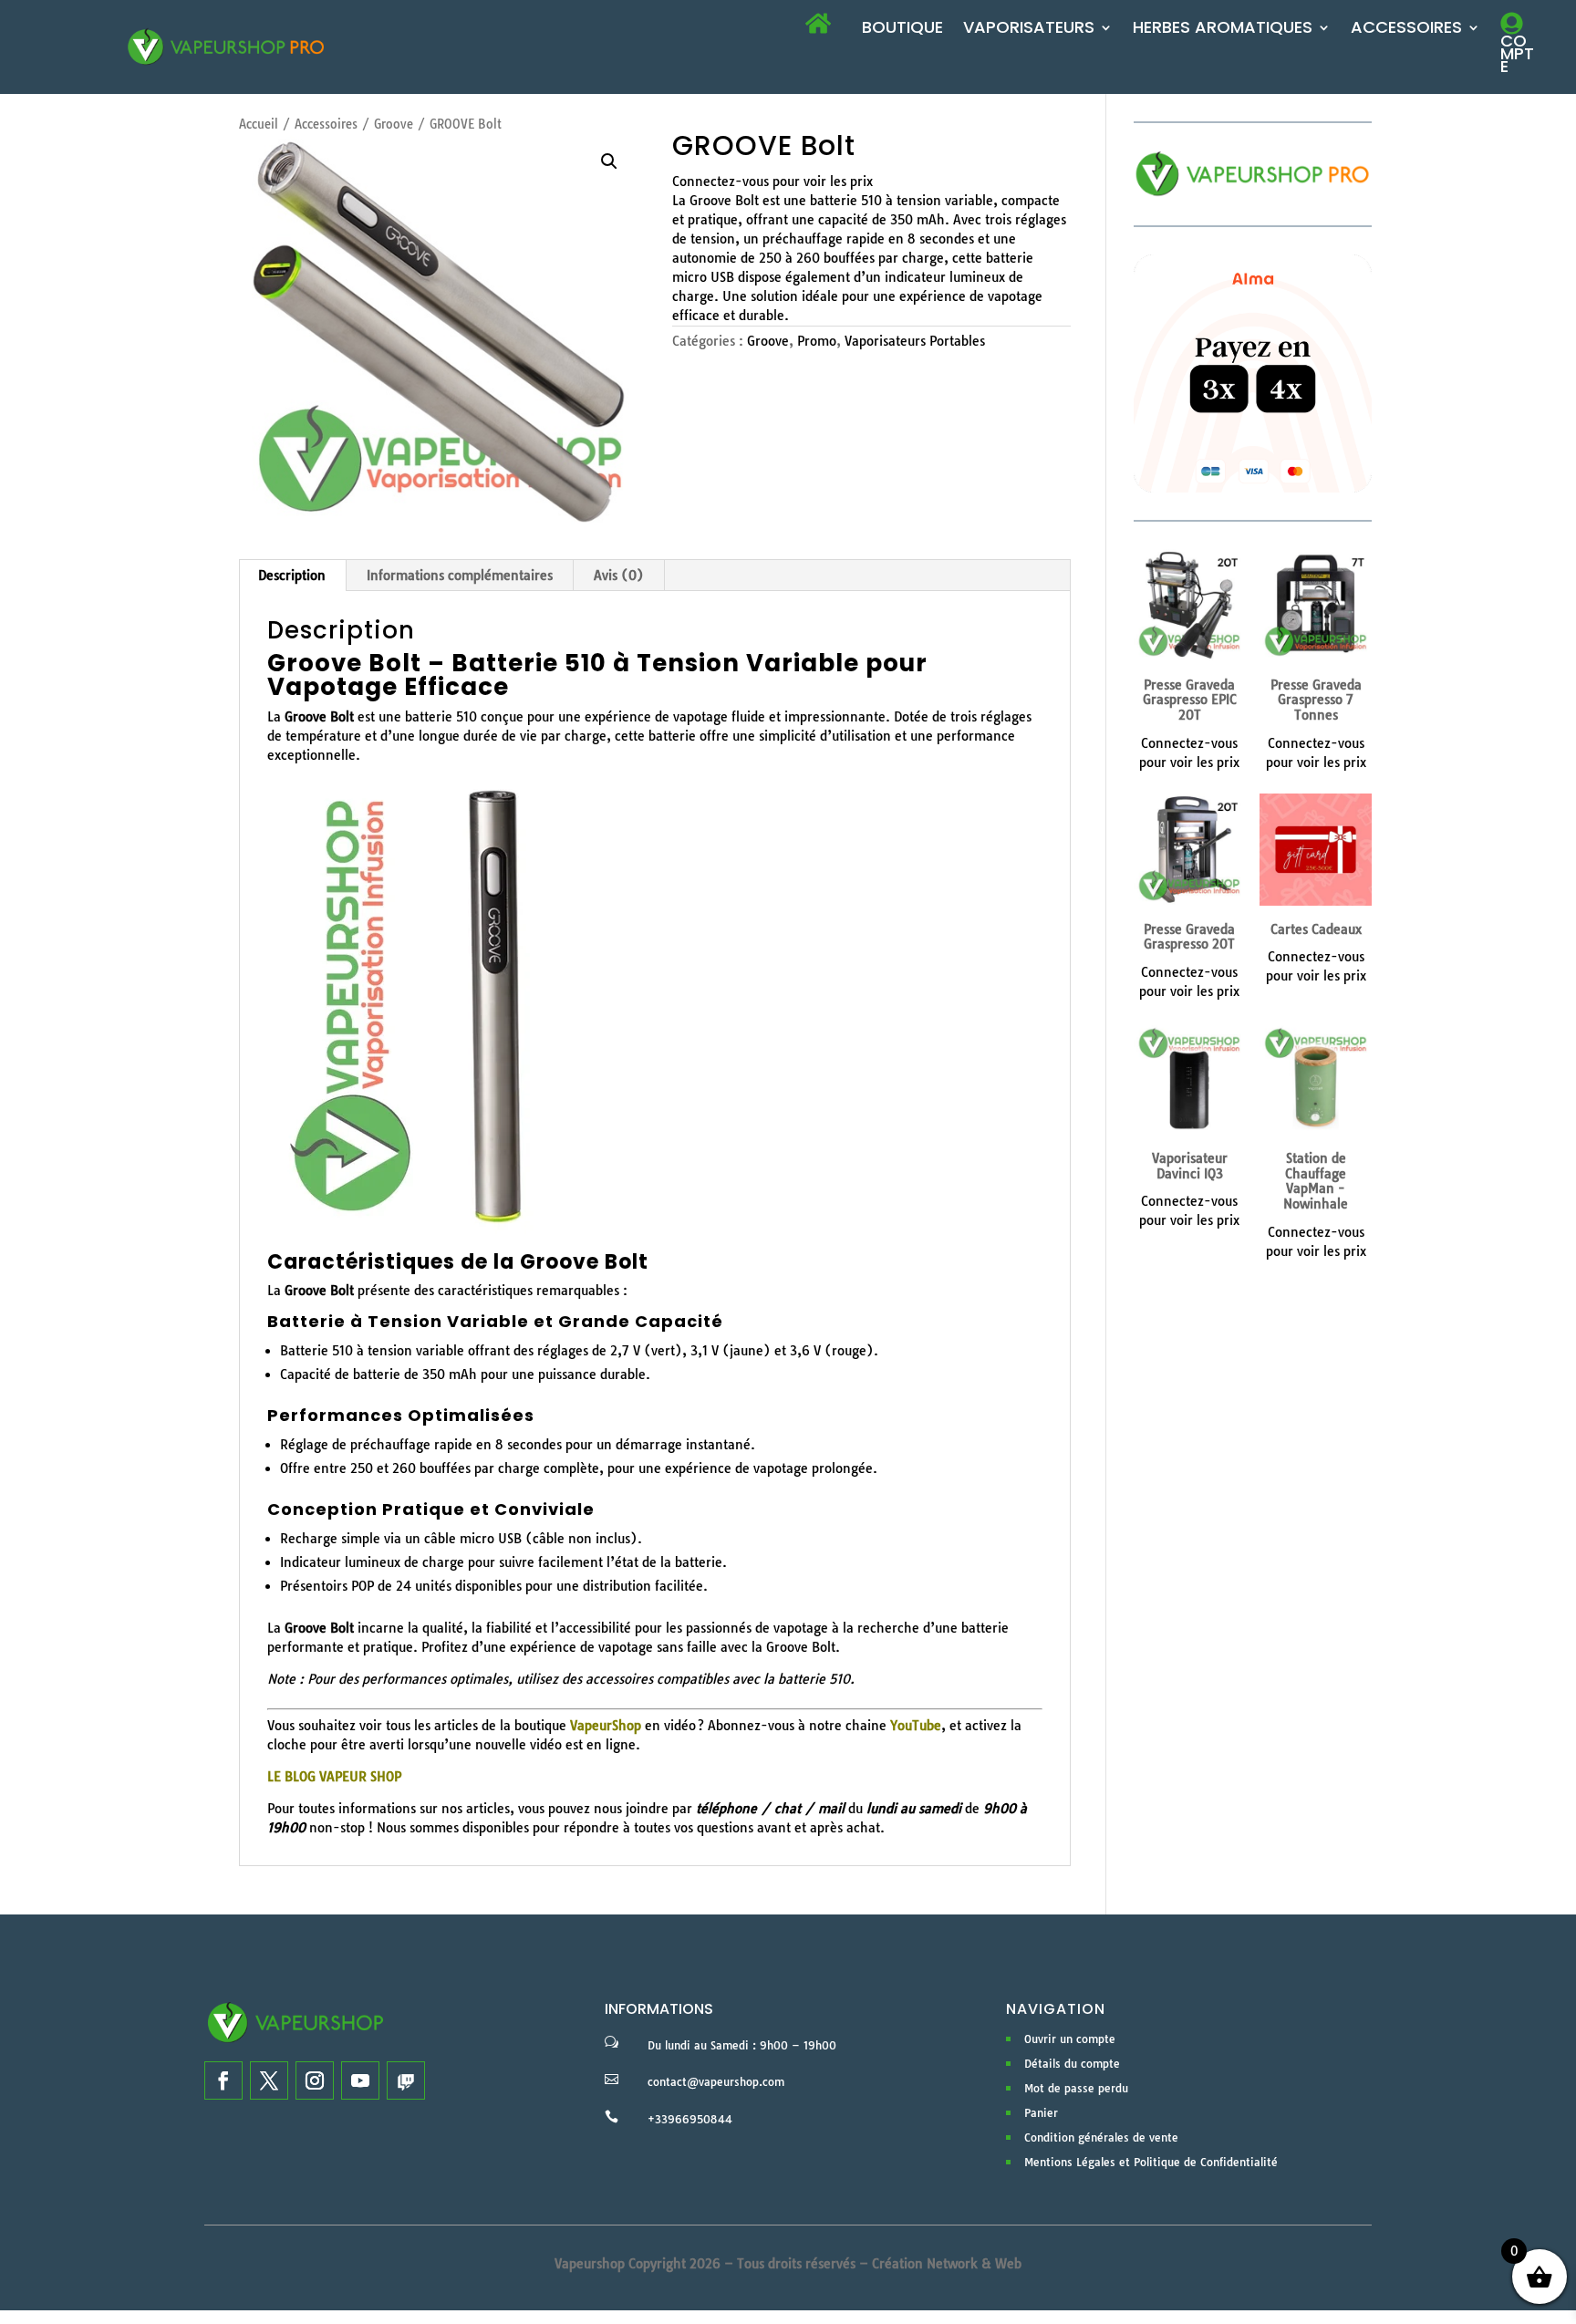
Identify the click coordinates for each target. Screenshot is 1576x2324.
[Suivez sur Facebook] (223, 2080)
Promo (817, 341)
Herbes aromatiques (1223, 30)
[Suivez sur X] (269, 2080)
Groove (394, 124)
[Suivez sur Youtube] (360, 2080)
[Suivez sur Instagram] (315, 2080)
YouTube (916, 1726)
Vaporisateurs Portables (915, 341)
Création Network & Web (947, 2264)
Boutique (902, 30)
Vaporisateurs (1029, 30)
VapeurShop (606, 1726)
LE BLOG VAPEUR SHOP (334, 1777)
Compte (1517, 53)
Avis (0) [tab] (619, 576)
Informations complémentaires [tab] (460, 576)
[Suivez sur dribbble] (406, 2080)
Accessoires (1406, 30)
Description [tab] (292, 576)
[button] (609, 161)
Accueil (259, 124)
